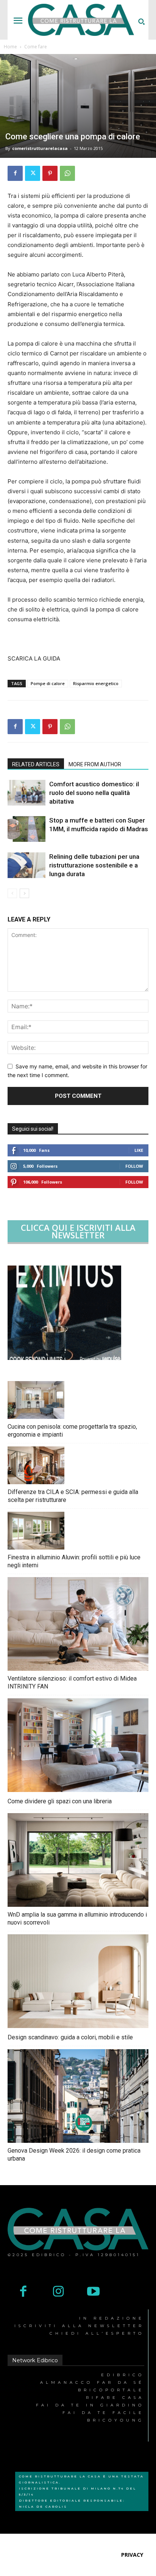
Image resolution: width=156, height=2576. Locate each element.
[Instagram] (58, 2292)
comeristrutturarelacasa (40, 148)
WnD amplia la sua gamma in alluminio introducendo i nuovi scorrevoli (77, 1918)
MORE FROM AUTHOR (95, 764)
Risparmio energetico (96, 683)
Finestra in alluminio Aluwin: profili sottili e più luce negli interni (74, 1561)
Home (10, 47)
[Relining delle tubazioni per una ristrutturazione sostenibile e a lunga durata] (27, 865)
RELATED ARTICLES (36, 764)
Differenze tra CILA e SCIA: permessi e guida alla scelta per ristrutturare (73, 1496)
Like (139, 1150)
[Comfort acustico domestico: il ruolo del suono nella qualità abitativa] (27, 793)
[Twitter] (33, 173)
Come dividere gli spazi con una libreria (60, 1801)
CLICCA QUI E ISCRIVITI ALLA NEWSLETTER (78, 1231)
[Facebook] (15, 173)
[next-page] (24, 893)
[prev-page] (12, 893)
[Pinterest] (50, 173)
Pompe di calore (48, 683)
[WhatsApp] (67, 173)
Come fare (36, 47)
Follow (134, 1166)
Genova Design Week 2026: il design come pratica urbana (74, 2155)
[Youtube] (93, 2292)
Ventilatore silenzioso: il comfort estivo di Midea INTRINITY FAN (72, 1682)
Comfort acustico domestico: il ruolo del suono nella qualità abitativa (94, 793)
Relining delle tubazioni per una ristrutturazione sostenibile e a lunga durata (94, 865)
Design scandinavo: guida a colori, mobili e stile (70, 2037)
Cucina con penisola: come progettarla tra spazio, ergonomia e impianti (72, 1431)
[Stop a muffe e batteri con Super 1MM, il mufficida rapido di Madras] (27, 829)
